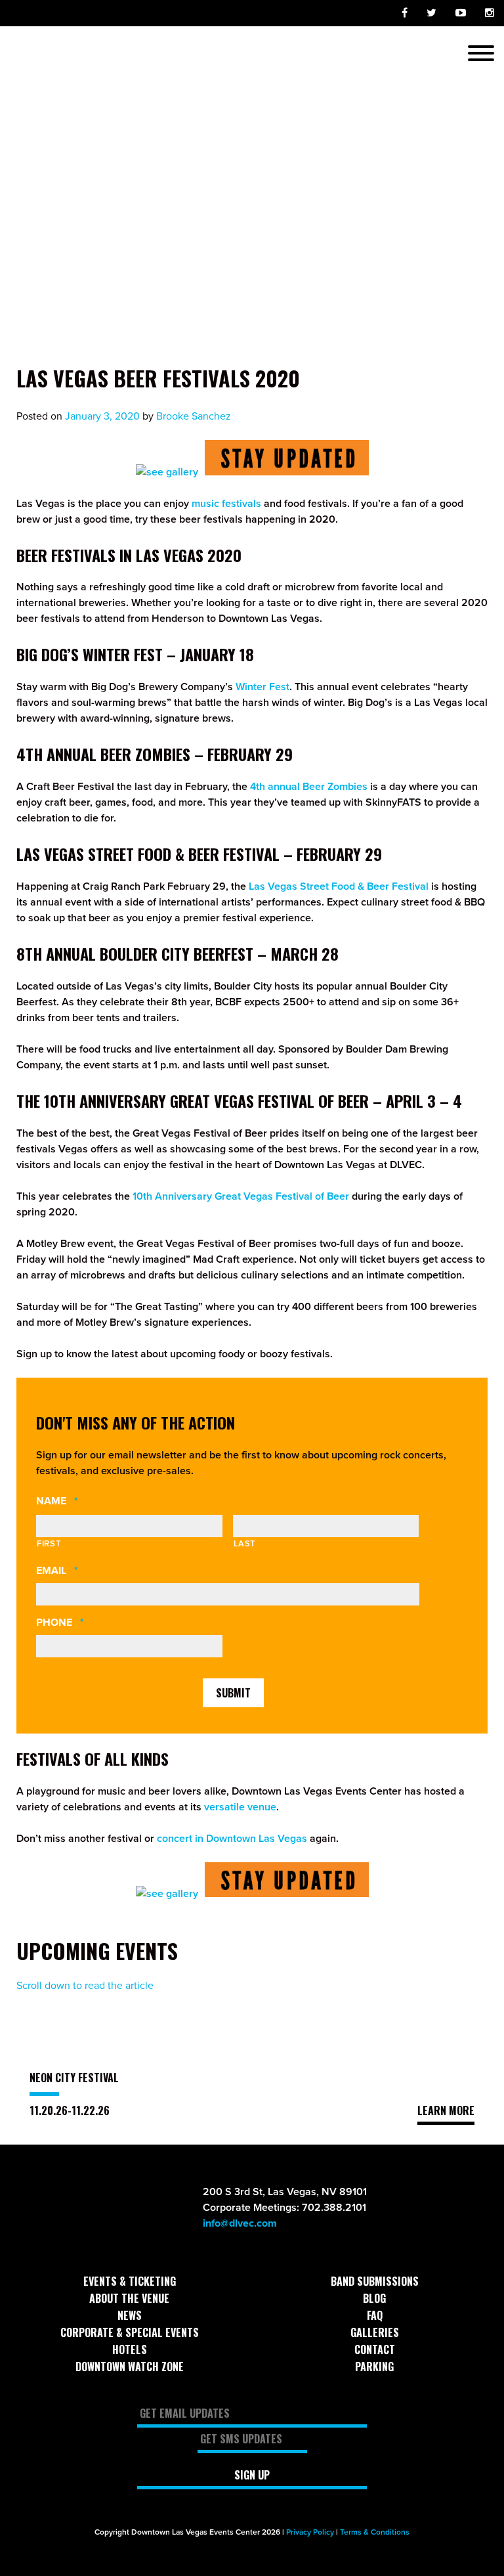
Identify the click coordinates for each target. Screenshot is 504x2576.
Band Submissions (375, 2281)
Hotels (130, 2349)
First (49, 1544)
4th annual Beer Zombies (309, 787)
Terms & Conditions (375, 2532)
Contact (375, 2349)
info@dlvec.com (240, 2223)
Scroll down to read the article (85, 1986)
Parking (374, 2367)
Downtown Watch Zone (130, 2367)
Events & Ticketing (130, 2281)
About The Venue (129, 2298)
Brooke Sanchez (194, 416)
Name (82, 1501)
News (130, 2315)
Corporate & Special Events (130, 2332)
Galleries (375, 2332)
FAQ (375, 2315)
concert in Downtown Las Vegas (232, 1839)
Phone (85, 1623)
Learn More (446, 2110)
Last (245, 1544)
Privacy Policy (310, 2532)
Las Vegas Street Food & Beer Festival (339, 886)
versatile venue (240, 1807)
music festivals (226, 504)
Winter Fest (262, 687)
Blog (374, 2298)
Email (82, 1571)
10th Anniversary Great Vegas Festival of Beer (241, 1196)
